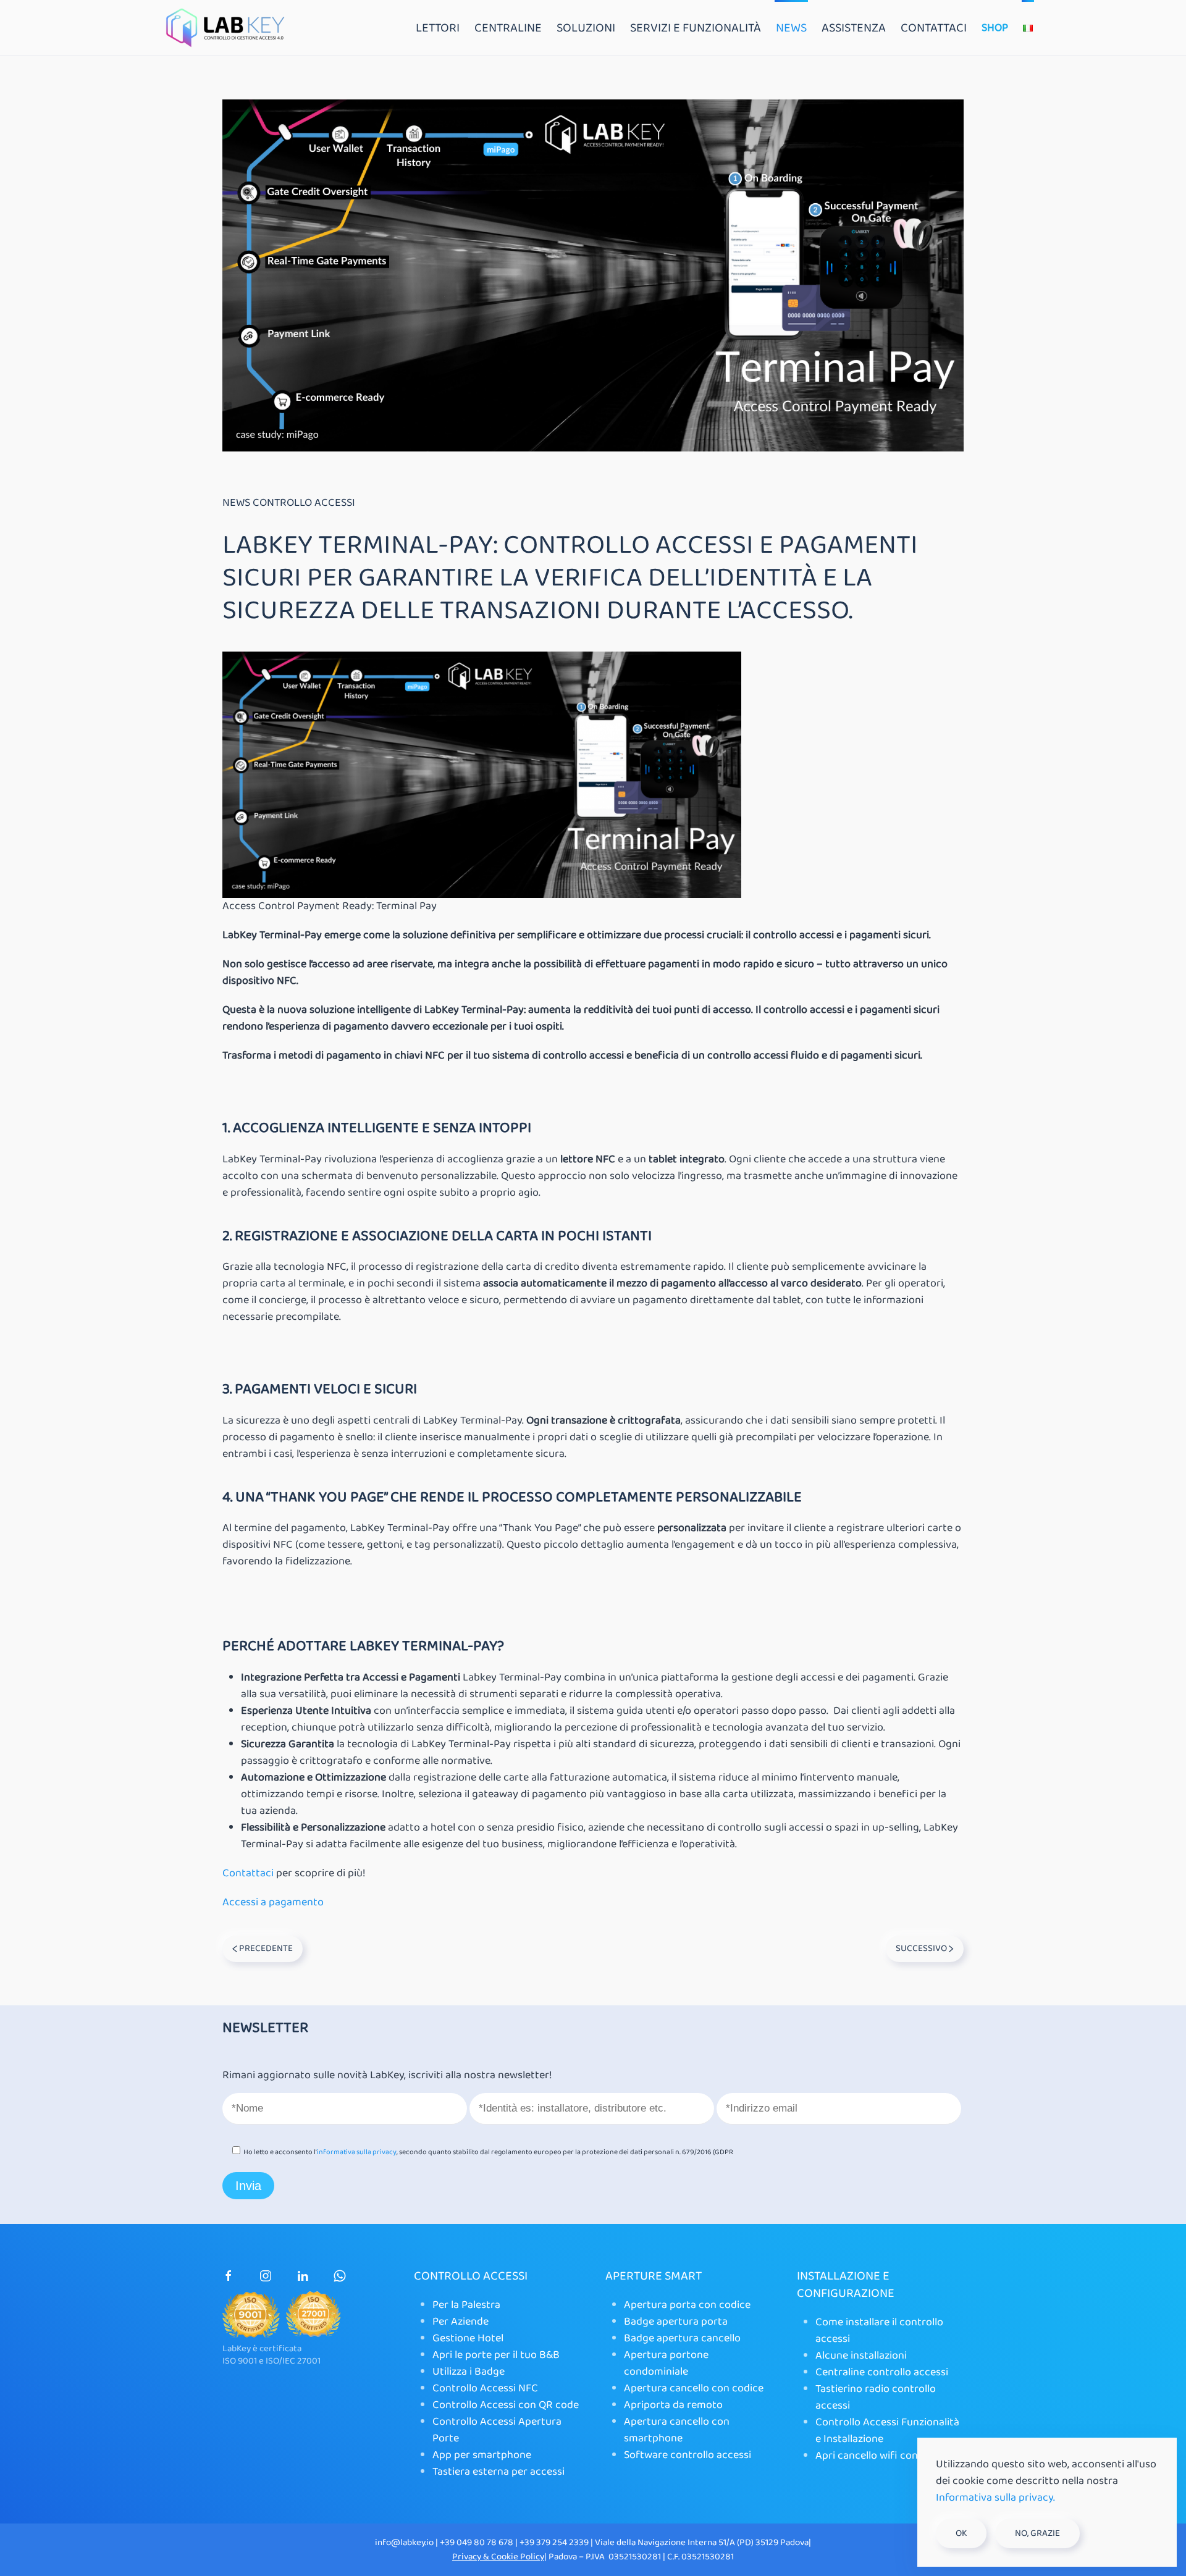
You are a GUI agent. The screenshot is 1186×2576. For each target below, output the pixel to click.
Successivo (922, 1949)
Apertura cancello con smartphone (677, 2430)
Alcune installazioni (861, 2356)
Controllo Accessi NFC (485, 2388)
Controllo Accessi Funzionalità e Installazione (887, 2431)
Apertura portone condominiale (666, 2363)
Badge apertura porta (676, 2322)
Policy (532, 2557)
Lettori (438, 28)
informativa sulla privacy (357, 2152)
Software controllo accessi (688, 2455)
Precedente (265, 1949)
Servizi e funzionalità (696, 28)
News (791, 28)
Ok (961, 2533)
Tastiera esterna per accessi (498, 2472)
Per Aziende (461, 2322)
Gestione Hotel (468, 2338)
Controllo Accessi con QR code (506, 2405)
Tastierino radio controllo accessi (876, 2397)
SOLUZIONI (586, 28)
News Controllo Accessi (289, 503)
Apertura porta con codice (687, 2305)
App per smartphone (482, 2455)
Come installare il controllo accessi (879, 2331)
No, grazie (1037, 2533)
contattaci (934, 28)
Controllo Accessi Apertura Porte (497, 2430)
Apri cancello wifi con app (877, 2456)
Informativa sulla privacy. (995, 2498)
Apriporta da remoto (673, 2405)
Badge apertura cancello (682, 2338)
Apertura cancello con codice (694, 2388)
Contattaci (248, 1873)
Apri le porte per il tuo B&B (496, 2355)
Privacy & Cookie (486, 2557)
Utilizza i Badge (469, 2372)
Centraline (508, 28)
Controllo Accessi (471, 2276)
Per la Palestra (466, 2305)
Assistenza (854, 28)
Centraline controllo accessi (882, 2372)
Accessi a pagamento (273, 1902)
